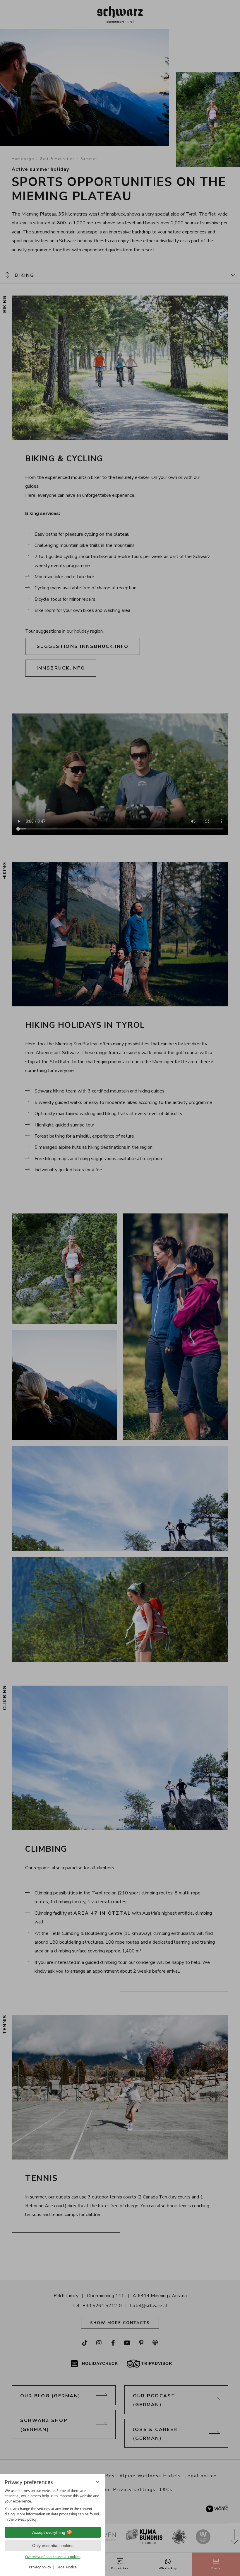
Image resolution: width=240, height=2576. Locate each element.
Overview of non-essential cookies (53, 2557)
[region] (53, 2505)
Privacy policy (40, 2567)
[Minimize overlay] (97, 2482)
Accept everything (49, 2532)
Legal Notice (67, 2567)
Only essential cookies (53, 2546)
